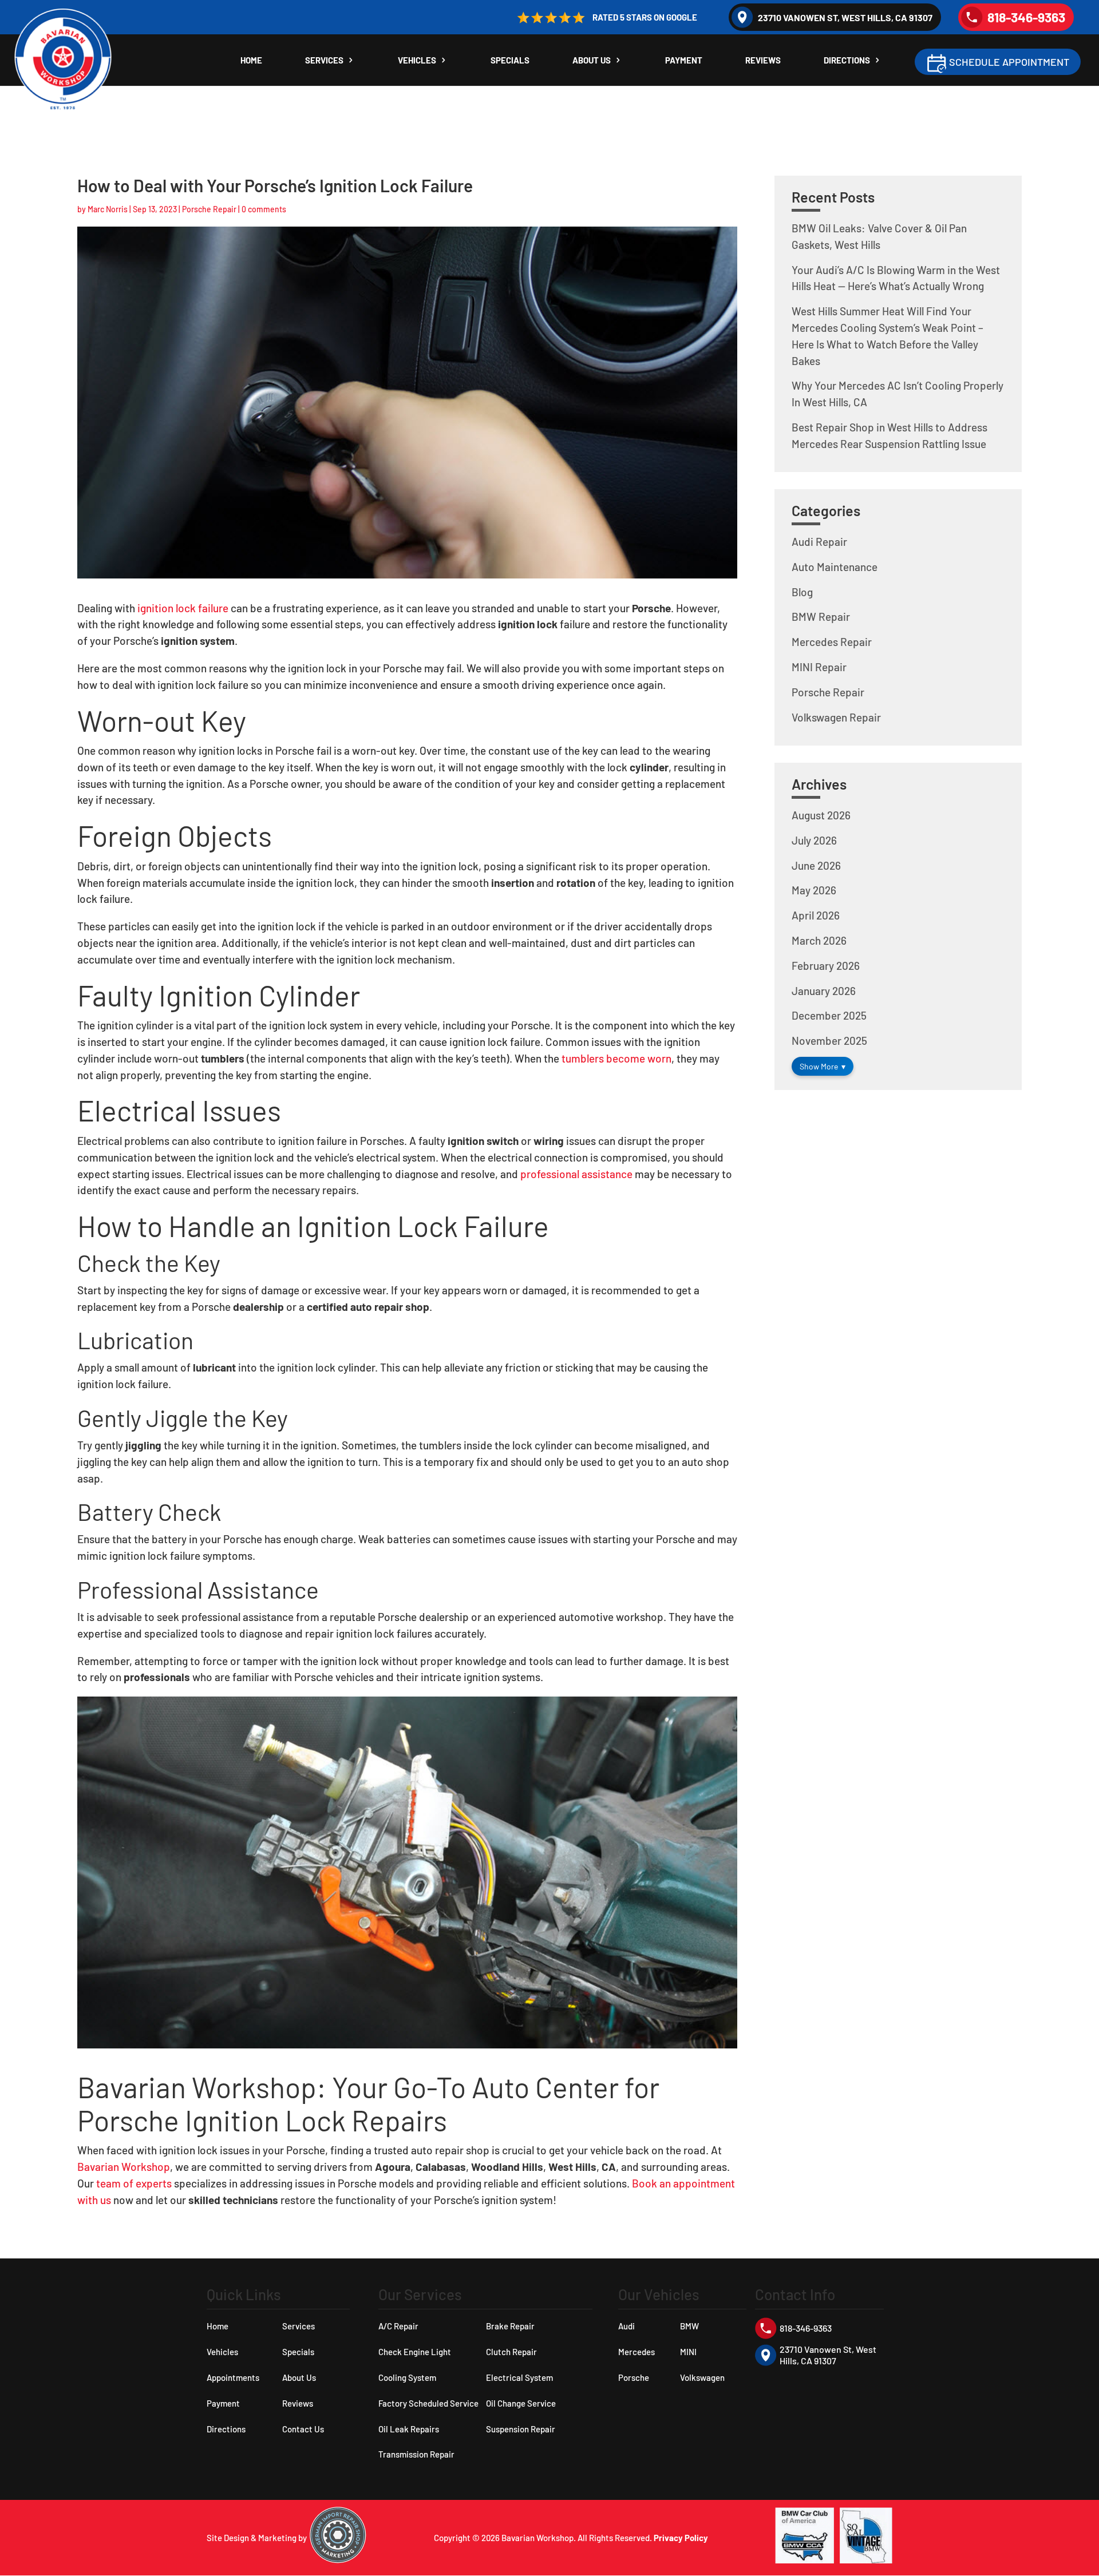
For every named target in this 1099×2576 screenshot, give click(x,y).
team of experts (134, 2183)
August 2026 (821, 815)
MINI (688, 2352)
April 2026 (816, 915)
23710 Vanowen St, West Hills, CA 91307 (845, 17)
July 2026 (814, 840)
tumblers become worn (616, 1058)
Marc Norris (108, 209)
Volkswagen (702, 2377)
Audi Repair (819, 542)
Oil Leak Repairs (409, 2429)
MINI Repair (819, 667)
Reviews (763, 61)
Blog (802, 592)
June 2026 (816, 865)
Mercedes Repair (832, 642)
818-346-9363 (1026, 17)
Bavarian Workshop (124, 2167)
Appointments (233, 2377)
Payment (684, 61)
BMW (689, 2326)
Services (324, 61)
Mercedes (637, 2352)
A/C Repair (398, 2326)
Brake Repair (510, 2326)
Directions (847, 61)
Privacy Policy (681, 2538)
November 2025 (829, 1041)
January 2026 (824, 991)
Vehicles (417, 61)
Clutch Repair (511, 2352)
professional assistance (576, 1174)
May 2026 (814, 890)
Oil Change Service (521, 2403)
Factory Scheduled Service (428, 2403)
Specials (510, 61)
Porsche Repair (209, 209)
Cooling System (407, 2377)
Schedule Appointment (1009, 62)
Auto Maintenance (835, 567)
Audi (626, 2326)
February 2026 (826, 966)
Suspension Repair (521, 2429)
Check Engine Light (415, 2352)
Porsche (634, 2377)
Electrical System (519, 2377)
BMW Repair (821, 617)
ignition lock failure (183, 608)
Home (251, 61)
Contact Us (303, 2429)
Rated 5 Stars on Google (645, 17)
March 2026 (819, 940)
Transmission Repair (416, 2454)
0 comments (264, 209)
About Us (592, 61)
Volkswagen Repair (836, 717)
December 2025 (829, 1015)
